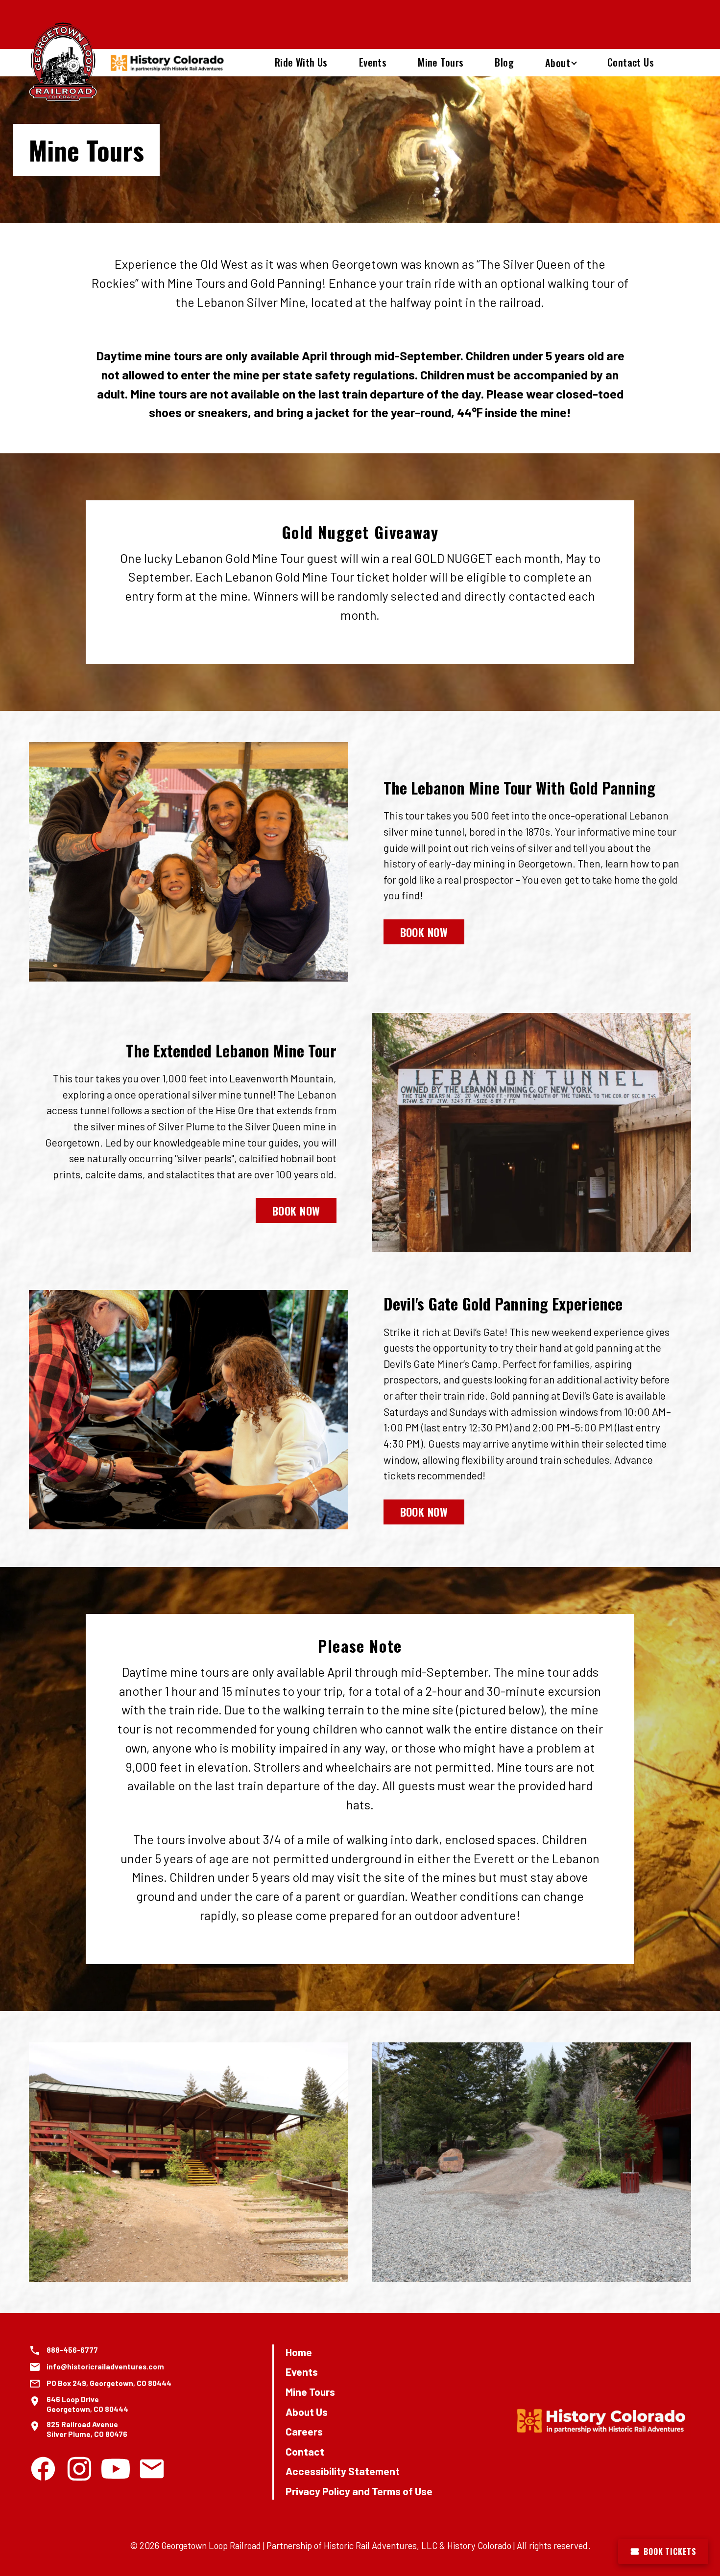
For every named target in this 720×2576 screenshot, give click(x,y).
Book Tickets (670, 2552)
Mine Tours (441, 62)
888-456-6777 (72, 2350)
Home (299, 2352)
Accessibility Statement (343, 2471)
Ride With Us (301, 62)
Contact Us (631, 62)
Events (373, 62)
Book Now (424, 931)
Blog (504, 62)
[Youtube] (116, 2469)
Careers (304, 2431)
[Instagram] (79, 2469)
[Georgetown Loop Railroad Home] (63, 63)
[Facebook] (43, 2469)
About (558, 63)
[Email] (152, 2469)
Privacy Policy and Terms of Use (359, 2491)
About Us (307, 2412)
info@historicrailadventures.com (105, 2366)
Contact (305, 2451)
